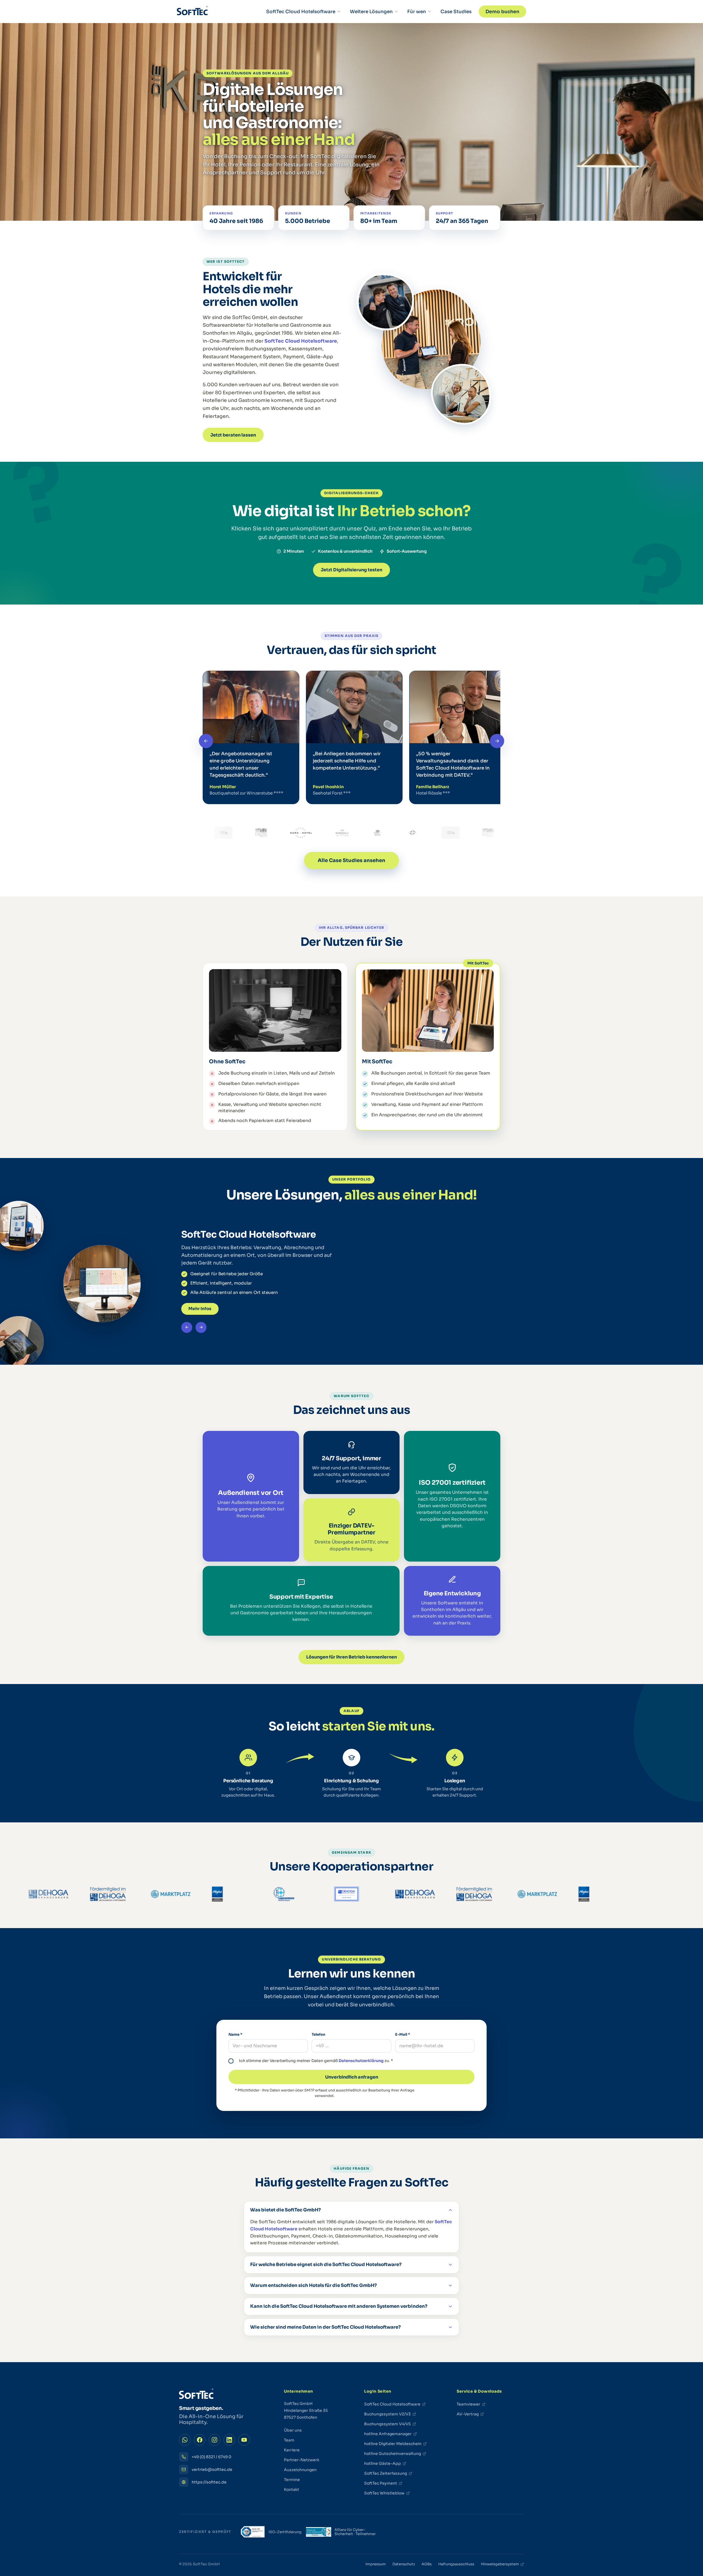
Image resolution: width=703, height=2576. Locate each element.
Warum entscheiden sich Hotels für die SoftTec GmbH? (313, 2285)
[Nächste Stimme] (497, 741)
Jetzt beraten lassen (233, 435)
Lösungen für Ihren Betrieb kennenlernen (351, 1657)
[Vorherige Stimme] (206, 741)
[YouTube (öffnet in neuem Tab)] (244, 2440)
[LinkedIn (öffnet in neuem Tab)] (229, 2440)
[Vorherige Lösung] (187, 1327)
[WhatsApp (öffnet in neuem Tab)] (185, 2440)
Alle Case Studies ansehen (351, 860)
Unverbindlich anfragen (352, 2077)
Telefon (319, 2034)
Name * (235, 2034)
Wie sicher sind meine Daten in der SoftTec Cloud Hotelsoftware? (325, 2327)
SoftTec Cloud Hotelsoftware (301, 341)
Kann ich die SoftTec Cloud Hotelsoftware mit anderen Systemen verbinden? (339, 2306)
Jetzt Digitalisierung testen (351, 570)
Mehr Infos (200, 1309)
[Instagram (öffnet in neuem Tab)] (214, 2440)
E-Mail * (403, 2034)
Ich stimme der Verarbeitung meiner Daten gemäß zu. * (316, 2061)
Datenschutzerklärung (361, 2061)
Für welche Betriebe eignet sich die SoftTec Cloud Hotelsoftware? (326, 2265)
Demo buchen (502, 12)
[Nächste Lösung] (201, 1327)
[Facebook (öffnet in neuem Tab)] (200, 2440)
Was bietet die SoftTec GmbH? (285, 2210)
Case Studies (456, 12)
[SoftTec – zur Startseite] (192, 12)
